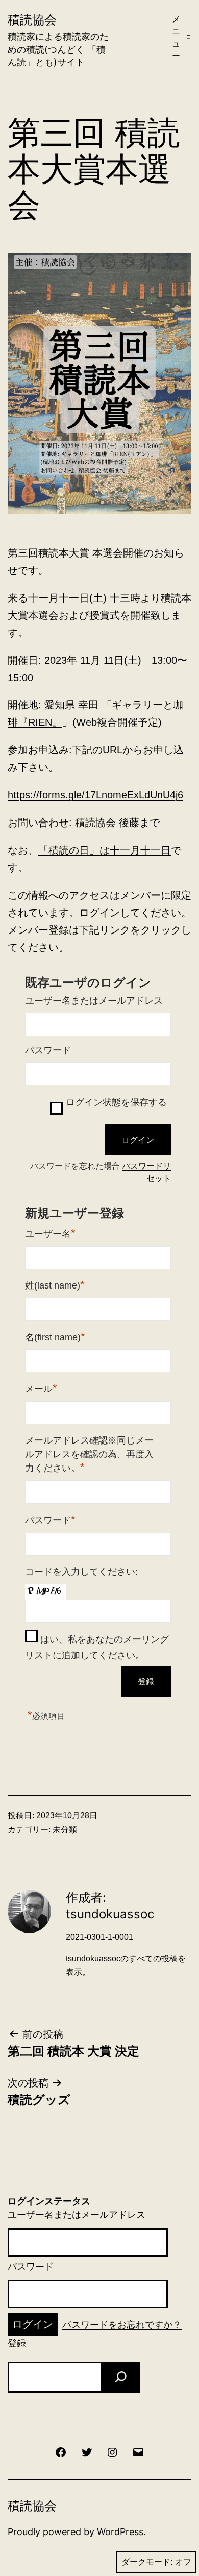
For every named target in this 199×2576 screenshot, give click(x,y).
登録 (17, 2343)
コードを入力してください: (81, 1572)
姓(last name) (55, 1285)
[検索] (120, 2377)
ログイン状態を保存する (116, 1102)
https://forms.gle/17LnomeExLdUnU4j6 (95, 795)
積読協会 (32, 20)
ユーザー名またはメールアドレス (94, 1001)
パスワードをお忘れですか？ (122, 2325)
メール (41, 1388)
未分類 (65, 1829)
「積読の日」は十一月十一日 (105, 850)
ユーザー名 (50, 1233)
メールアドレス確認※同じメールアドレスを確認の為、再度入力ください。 (89, 1454)
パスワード (48, 1050)
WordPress (120, 2532)
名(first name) (55, 1336)
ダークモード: (147, 2562)
